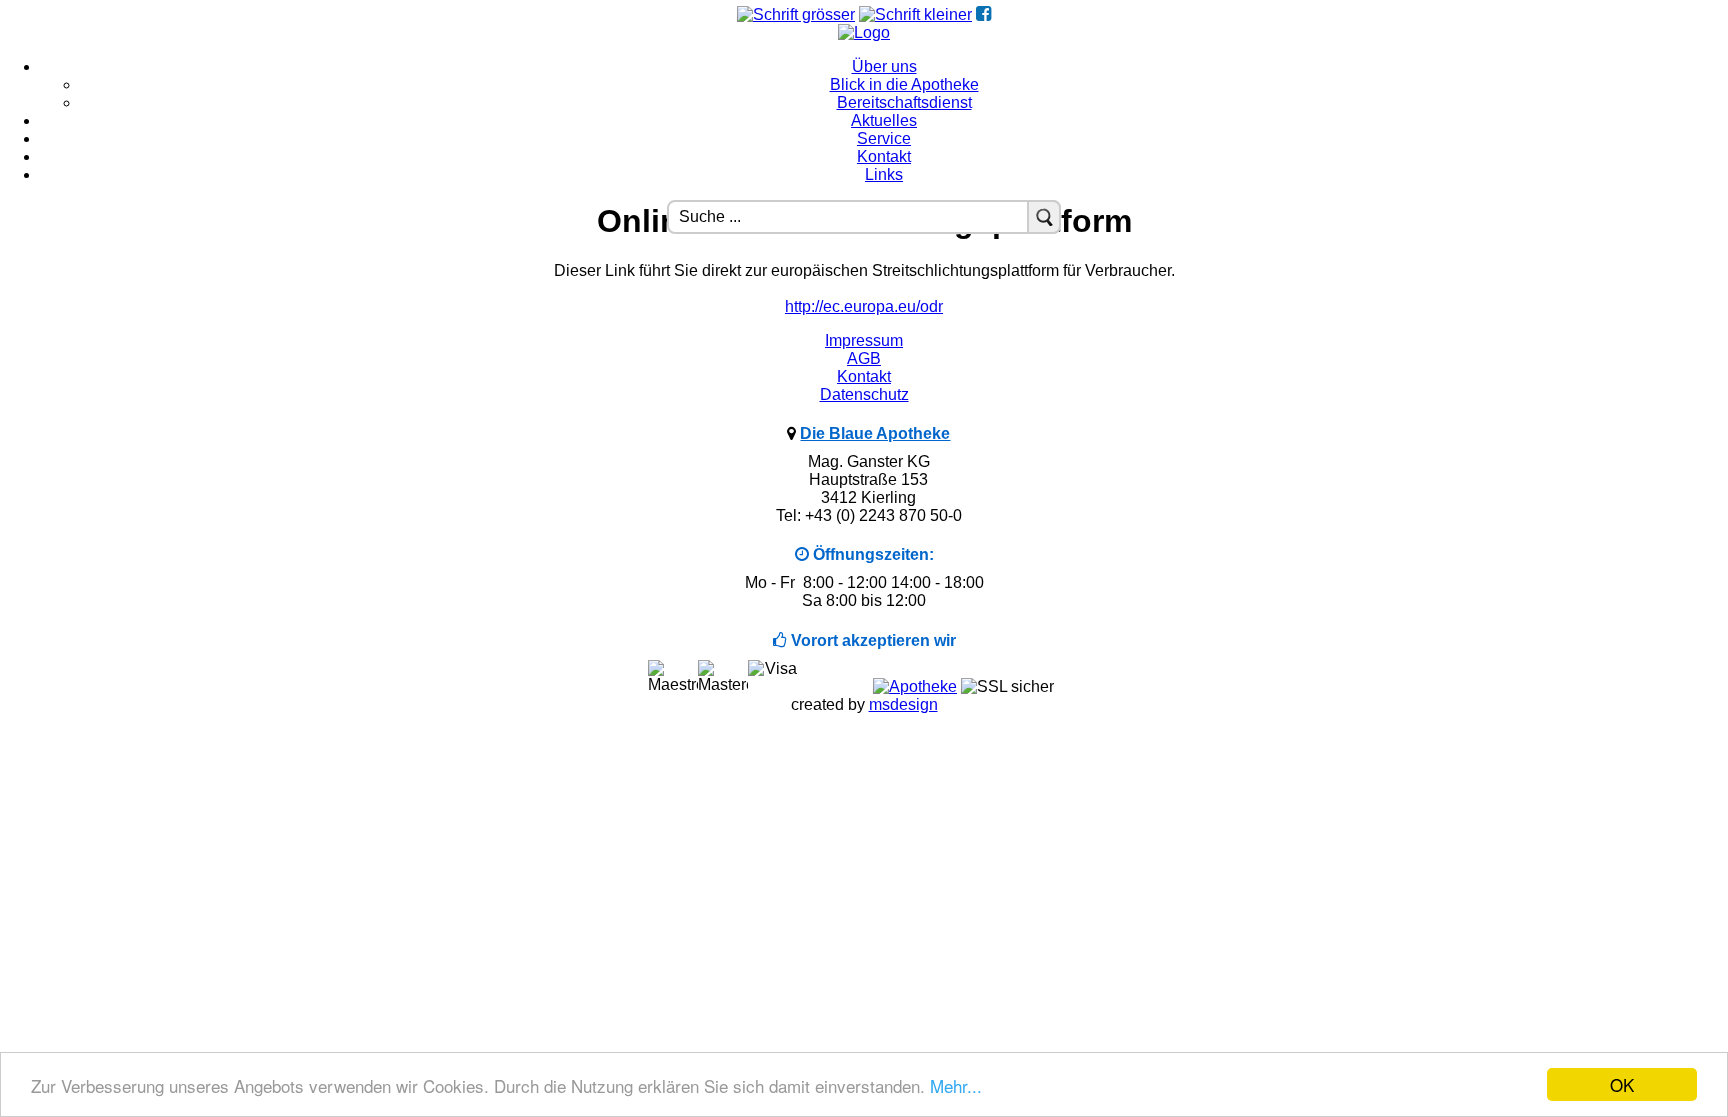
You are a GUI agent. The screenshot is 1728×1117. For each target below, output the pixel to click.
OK (1622, 1084)
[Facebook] (983, 14)
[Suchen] (1044, 217)
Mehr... (956, 1085)
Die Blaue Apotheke (875, 433)
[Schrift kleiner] (915, 14)
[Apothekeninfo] (915, 686)
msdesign (903, 704)
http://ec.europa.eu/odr (864, 306)
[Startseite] (864, 32)
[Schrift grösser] (796, 14)
